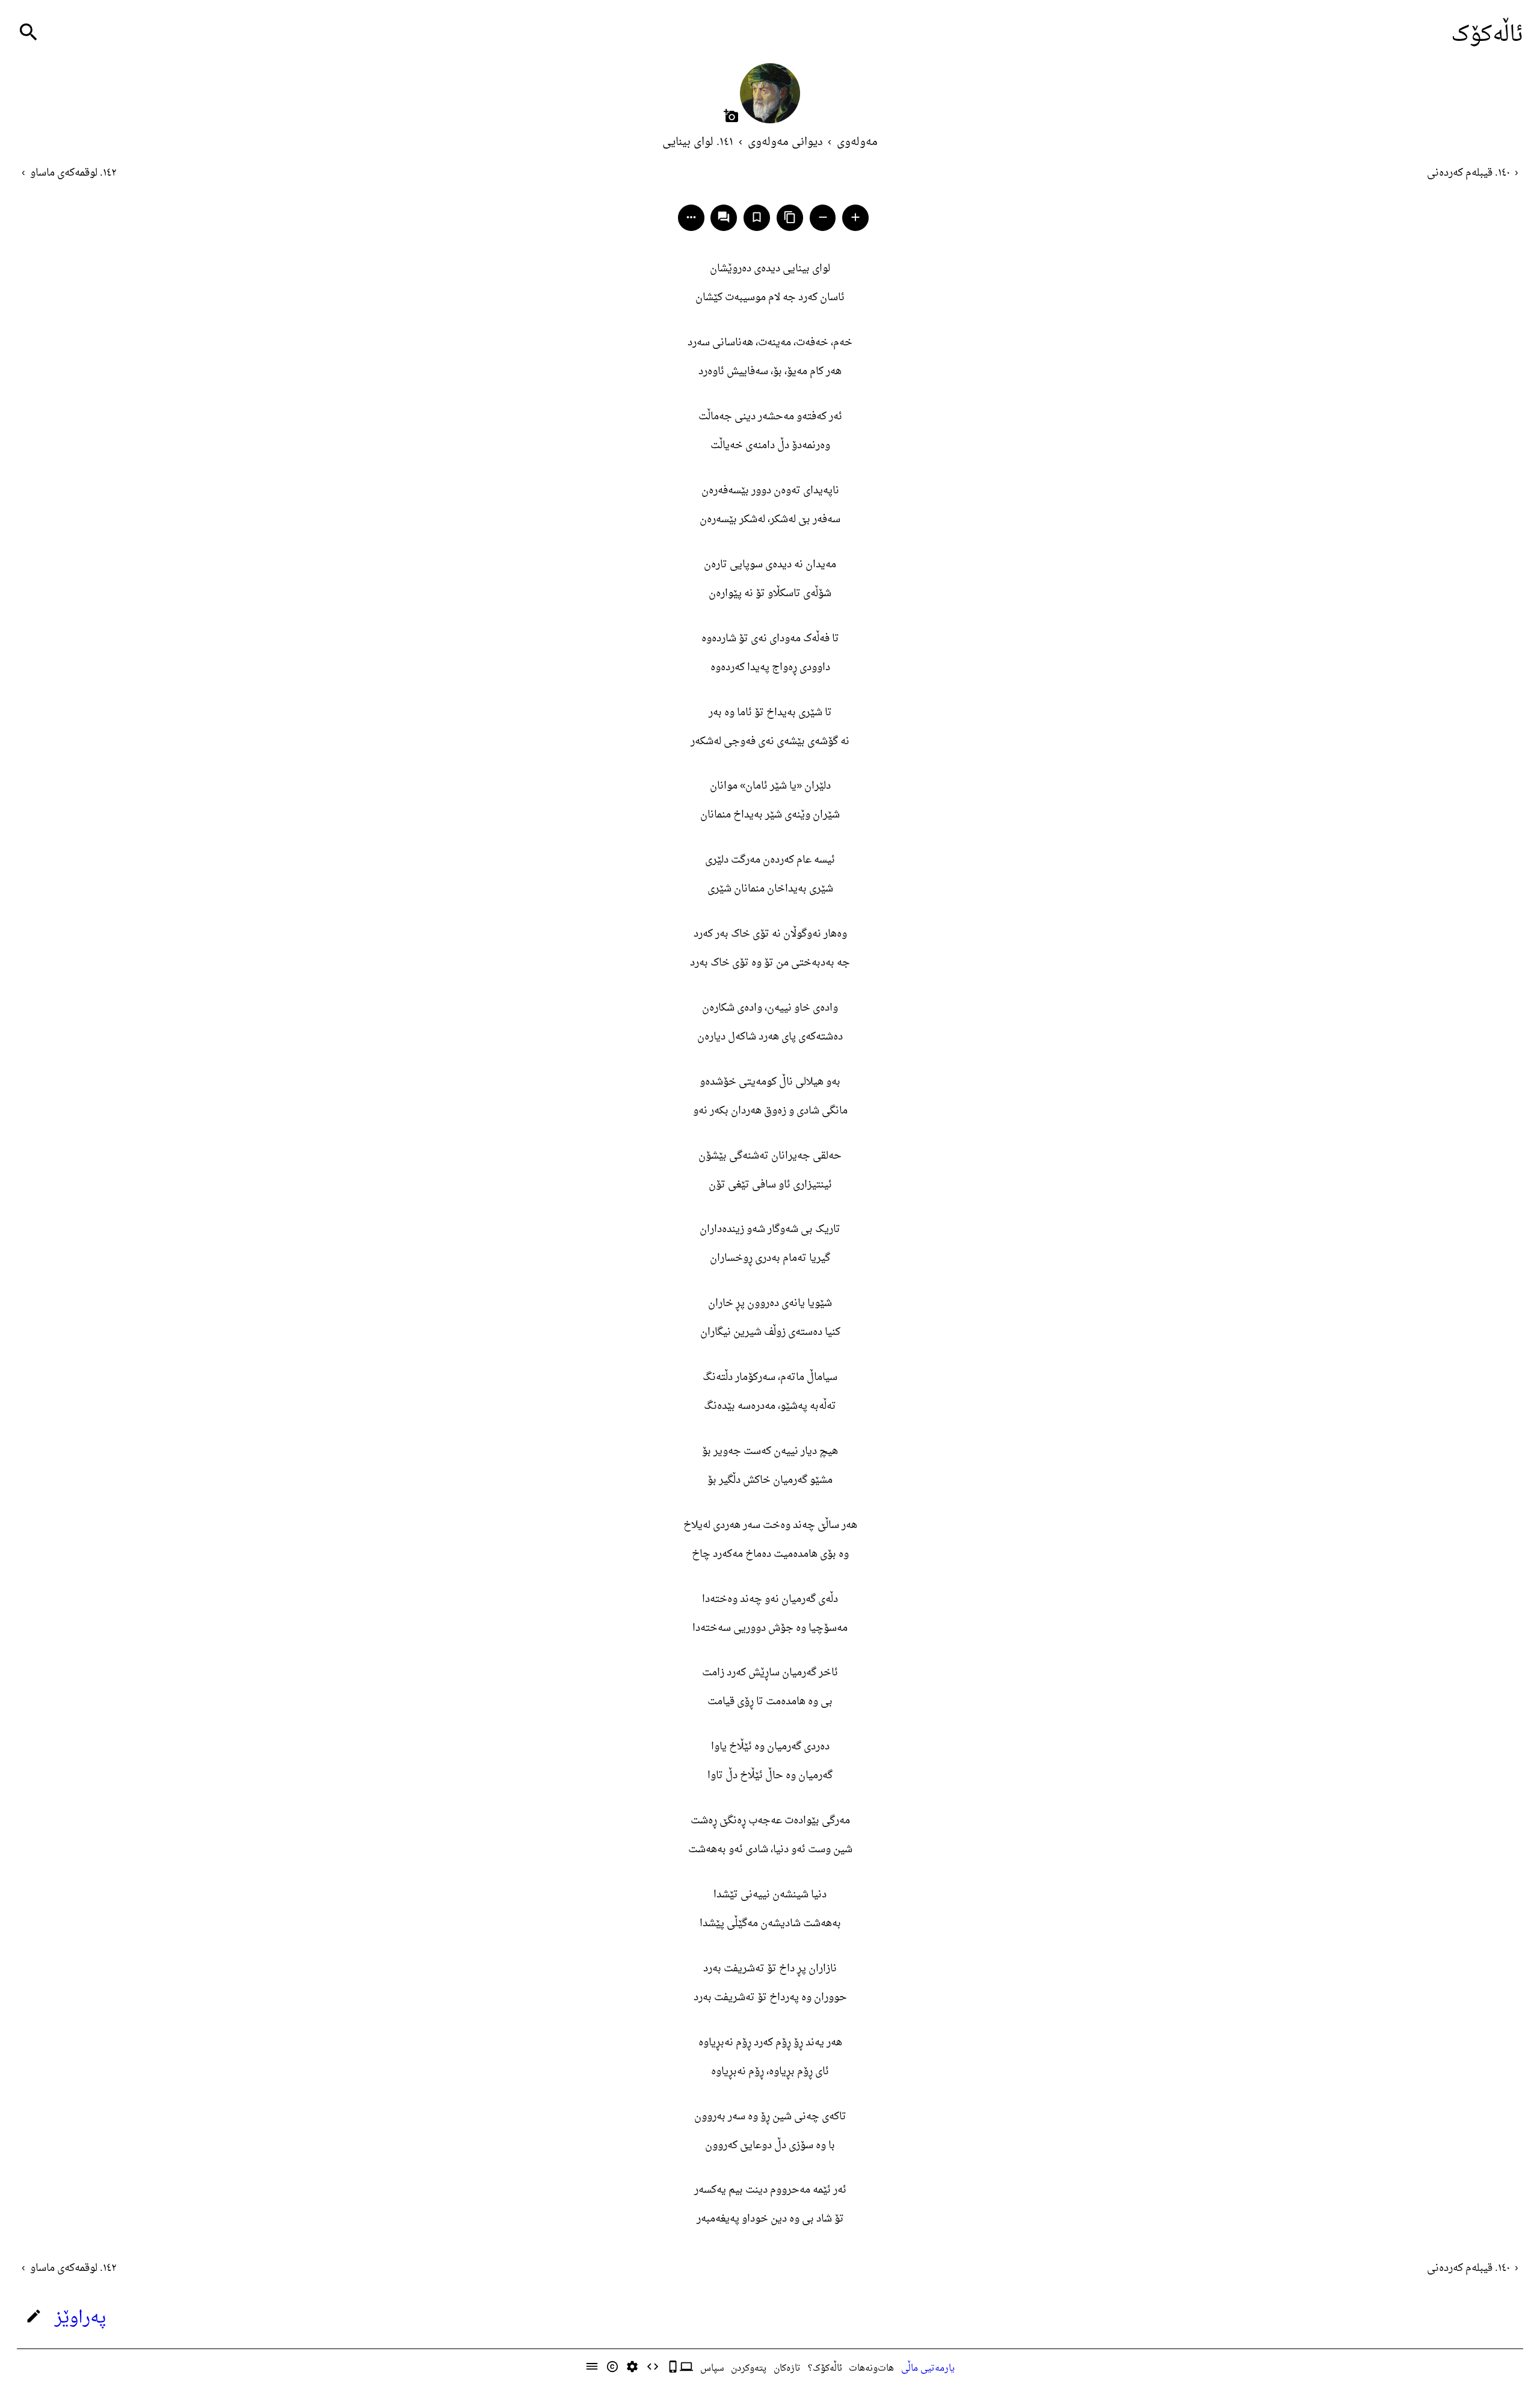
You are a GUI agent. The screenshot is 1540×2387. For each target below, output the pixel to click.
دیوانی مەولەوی (785, 142)
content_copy (790, 217)
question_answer (724, 217)
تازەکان (787, 2368)
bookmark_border (757, 217)
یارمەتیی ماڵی (928, 2368)
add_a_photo (731, 116)
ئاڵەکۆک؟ (825, 2368)
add (855, 217)
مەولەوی (857, 142)
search (29, 32)
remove (823, 217)
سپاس (712, 2368)
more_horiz (691, 217)
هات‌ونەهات (871, 2368)
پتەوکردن (749, 2368)
